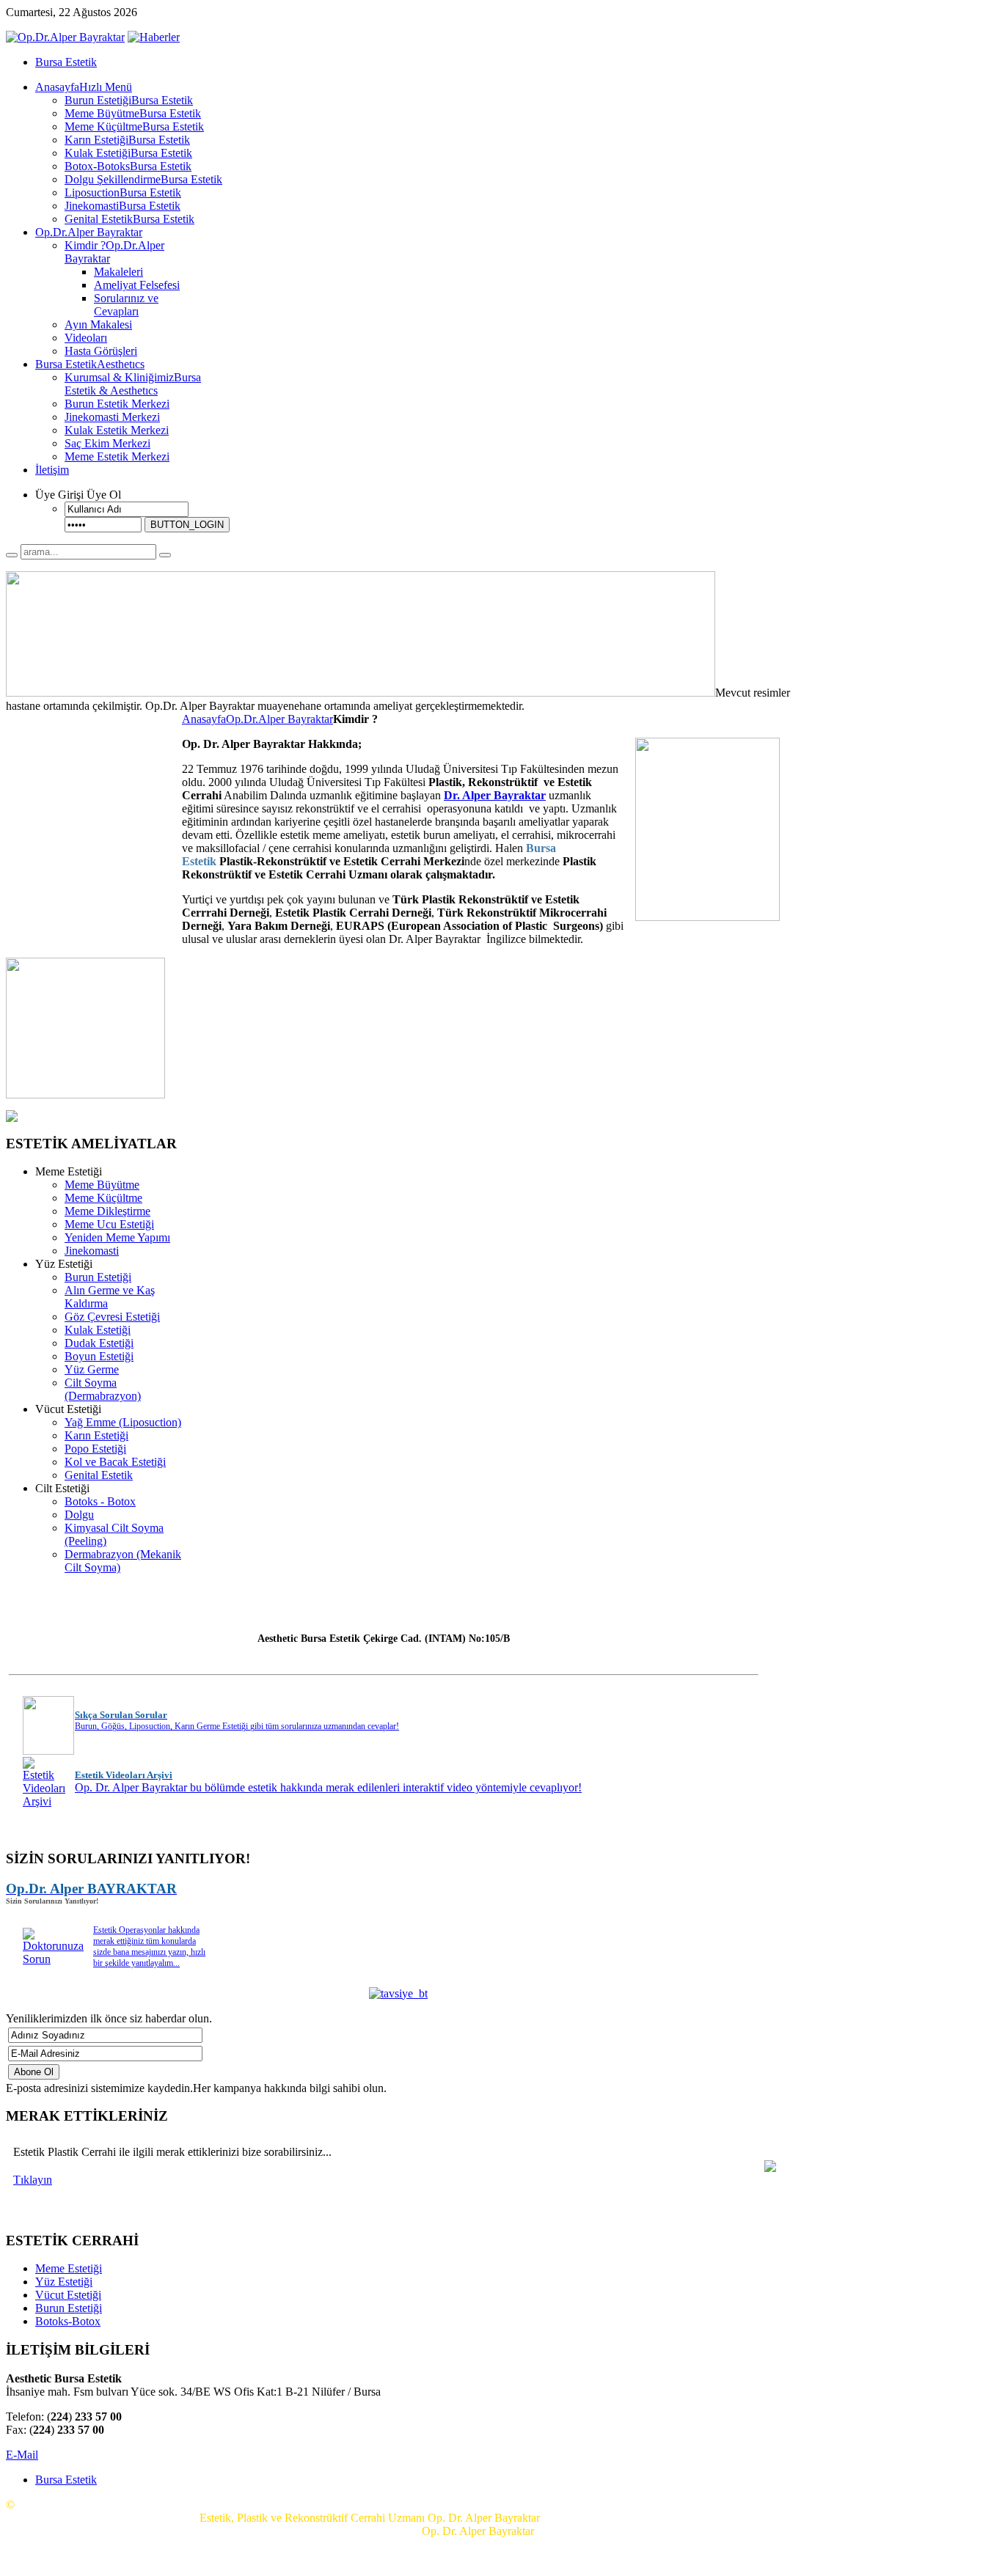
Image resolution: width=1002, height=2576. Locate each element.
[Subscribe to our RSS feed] (154, 37)
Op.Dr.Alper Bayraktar (279, 719)
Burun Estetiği (69, 2308)
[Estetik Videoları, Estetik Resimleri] (44, 1801)
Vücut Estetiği (68, 2295)
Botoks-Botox (68, 2321)
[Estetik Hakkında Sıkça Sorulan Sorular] (48, 1748)
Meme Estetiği (69, 2268)
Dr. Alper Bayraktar (495, 795)
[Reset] (165, 555)
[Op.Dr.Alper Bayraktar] (65, 37)
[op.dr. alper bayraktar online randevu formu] (85, 1094)
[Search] (12, 555)
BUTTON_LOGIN (187, 525)
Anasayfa (204, 719)
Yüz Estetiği (64, 2282)
